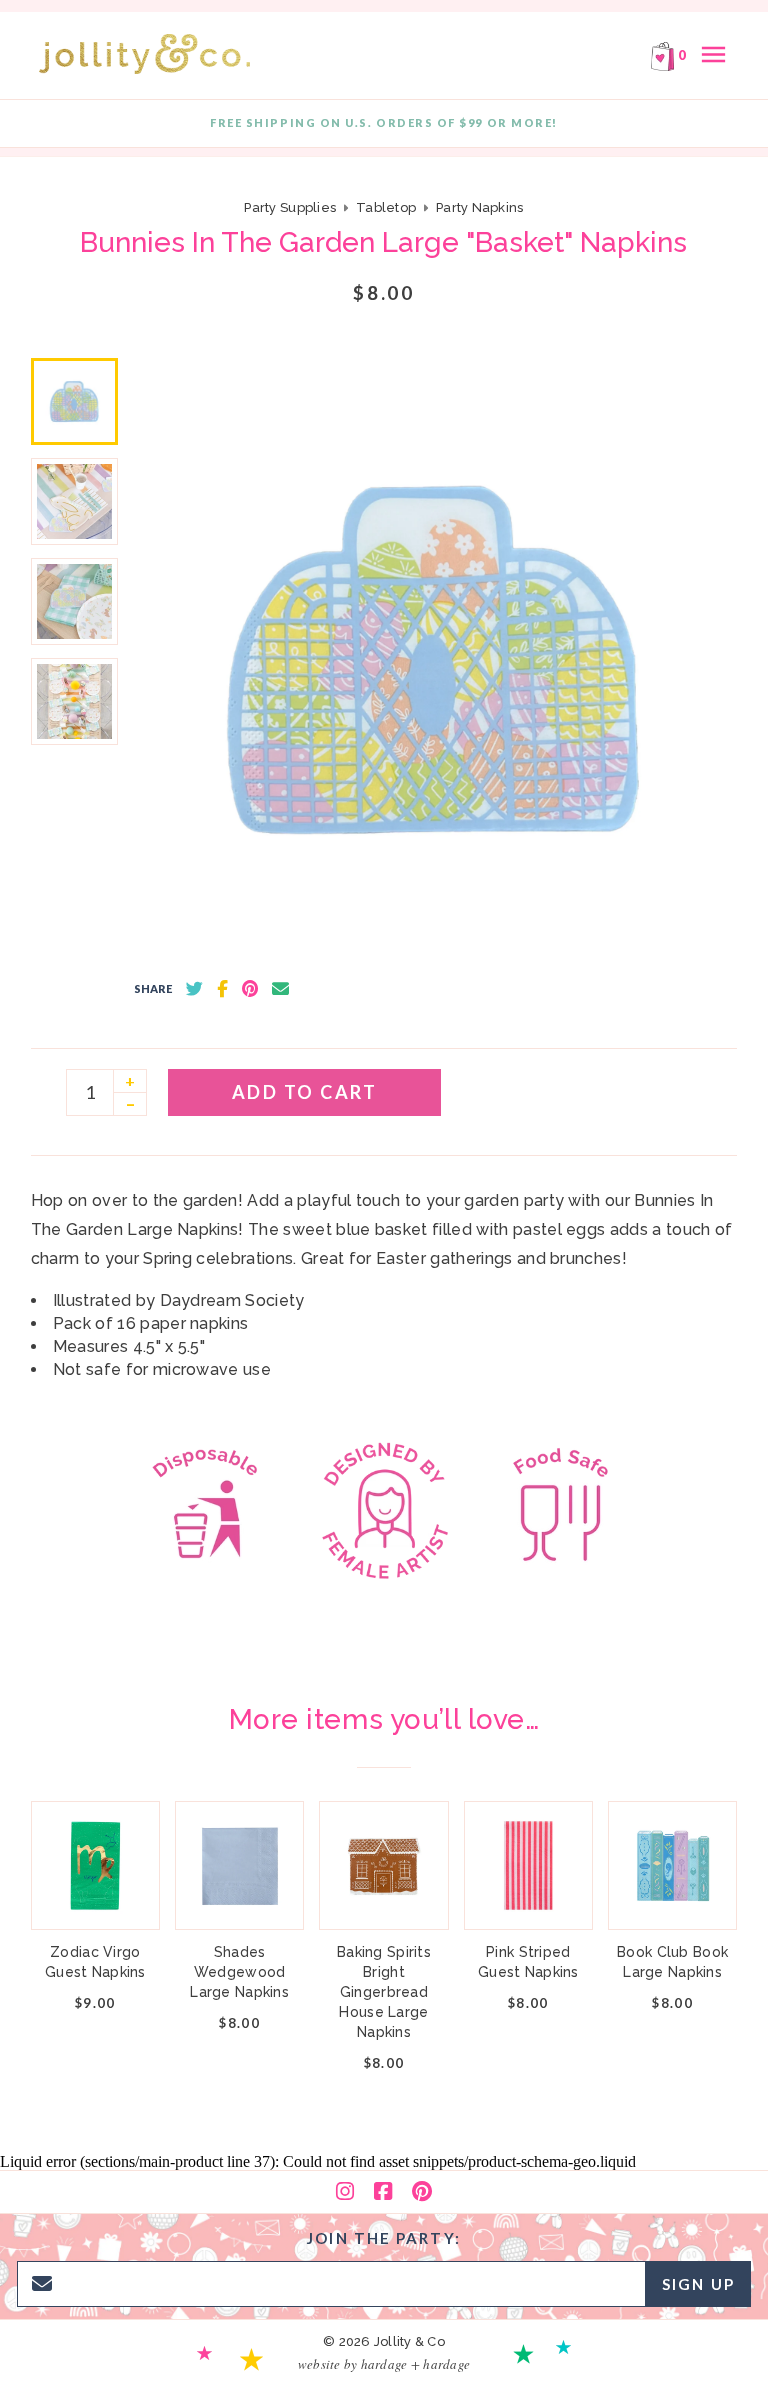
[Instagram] (345, 2192)
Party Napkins (479, 207)
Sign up (698, 2284)
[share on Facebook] (222, 989)
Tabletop (386, 207)
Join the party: (384, 2238)
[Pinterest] (422, 2192)
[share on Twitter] (194, 989)
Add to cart (305, 1092)
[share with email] (280, 989)
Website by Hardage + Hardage (384, 2364)
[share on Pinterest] (250, 989)
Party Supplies (290, 207)
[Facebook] (383, 2192)
